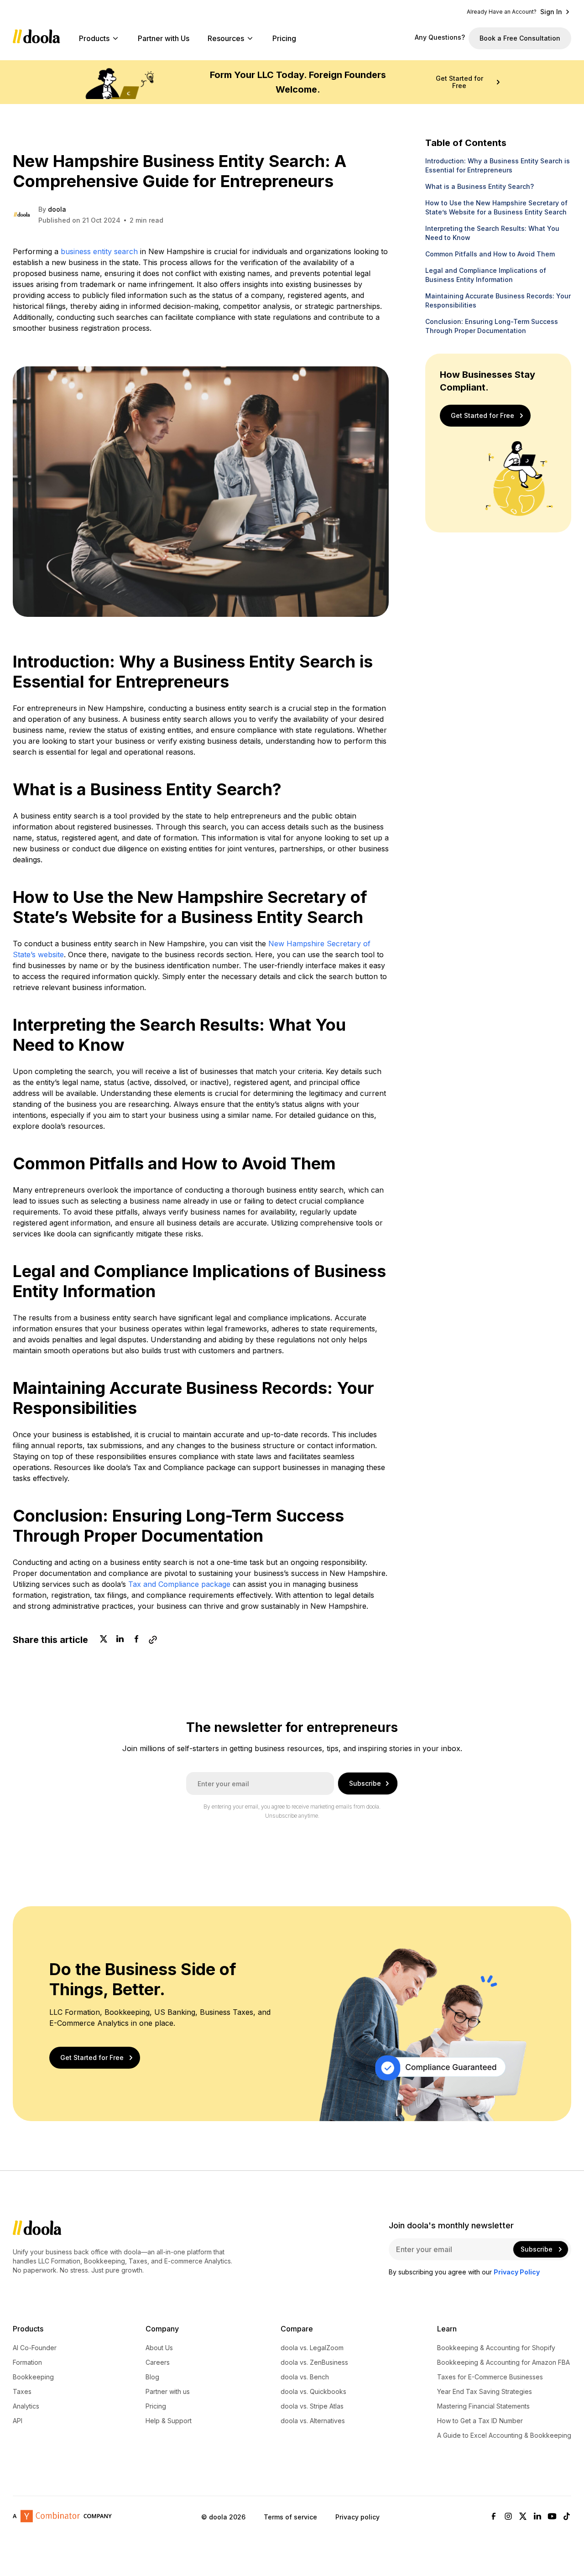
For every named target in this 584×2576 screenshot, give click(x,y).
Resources (226, 38)
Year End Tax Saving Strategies (485, 2392)
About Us (159, 2348)
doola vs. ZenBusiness (314, 2362)
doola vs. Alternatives (313, 2421)
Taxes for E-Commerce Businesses (490, 2377)
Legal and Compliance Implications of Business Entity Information (486, 275)
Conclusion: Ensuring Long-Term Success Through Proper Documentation (492, 326)
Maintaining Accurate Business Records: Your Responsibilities (498, 300)
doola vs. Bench (305, 2377)
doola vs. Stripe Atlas (312, 2406)
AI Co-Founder (35, 2348)
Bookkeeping (33, 2377)
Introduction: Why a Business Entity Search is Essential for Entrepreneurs (498, 165)
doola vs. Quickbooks (313, 2392)
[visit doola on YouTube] (552, 2517)
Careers (158, 2362)
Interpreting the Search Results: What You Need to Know (492, 233)
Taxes (22, 2392)
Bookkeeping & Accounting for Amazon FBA (503, 2362)
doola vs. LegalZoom (312, 2348)
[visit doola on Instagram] (508, 2517)
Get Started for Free (459, 82)
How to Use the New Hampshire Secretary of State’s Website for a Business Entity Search (496, 207)
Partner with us (168, 2392)
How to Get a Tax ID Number (480, 2421)
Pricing (284, 38)
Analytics (26, 2406)
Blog (152, 2377)
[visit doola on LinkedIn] (537, 2517)
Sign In (551, 12)
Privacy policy (357, 2516)
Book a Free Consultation (520, 38)
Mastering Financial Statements (483, 2406)
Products (94, 38)
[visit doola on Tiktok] (567, 2517)
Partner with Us (164, 38)
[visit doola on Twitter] (523, 2517)
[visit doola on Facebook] (494, 2517)
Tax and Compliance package (179, 1584)
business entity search (99, 251)
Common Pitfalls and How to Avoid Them (490, 254)
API (18, 2421)
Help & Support (169, 2421)
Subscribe (365, 1783)
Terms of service (290, 2516)
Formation (27, 2362)
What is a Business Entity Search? (480, 186)
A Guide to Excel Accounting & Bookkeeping (504, 2435)
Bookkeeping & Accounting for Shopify (496, 2348)
